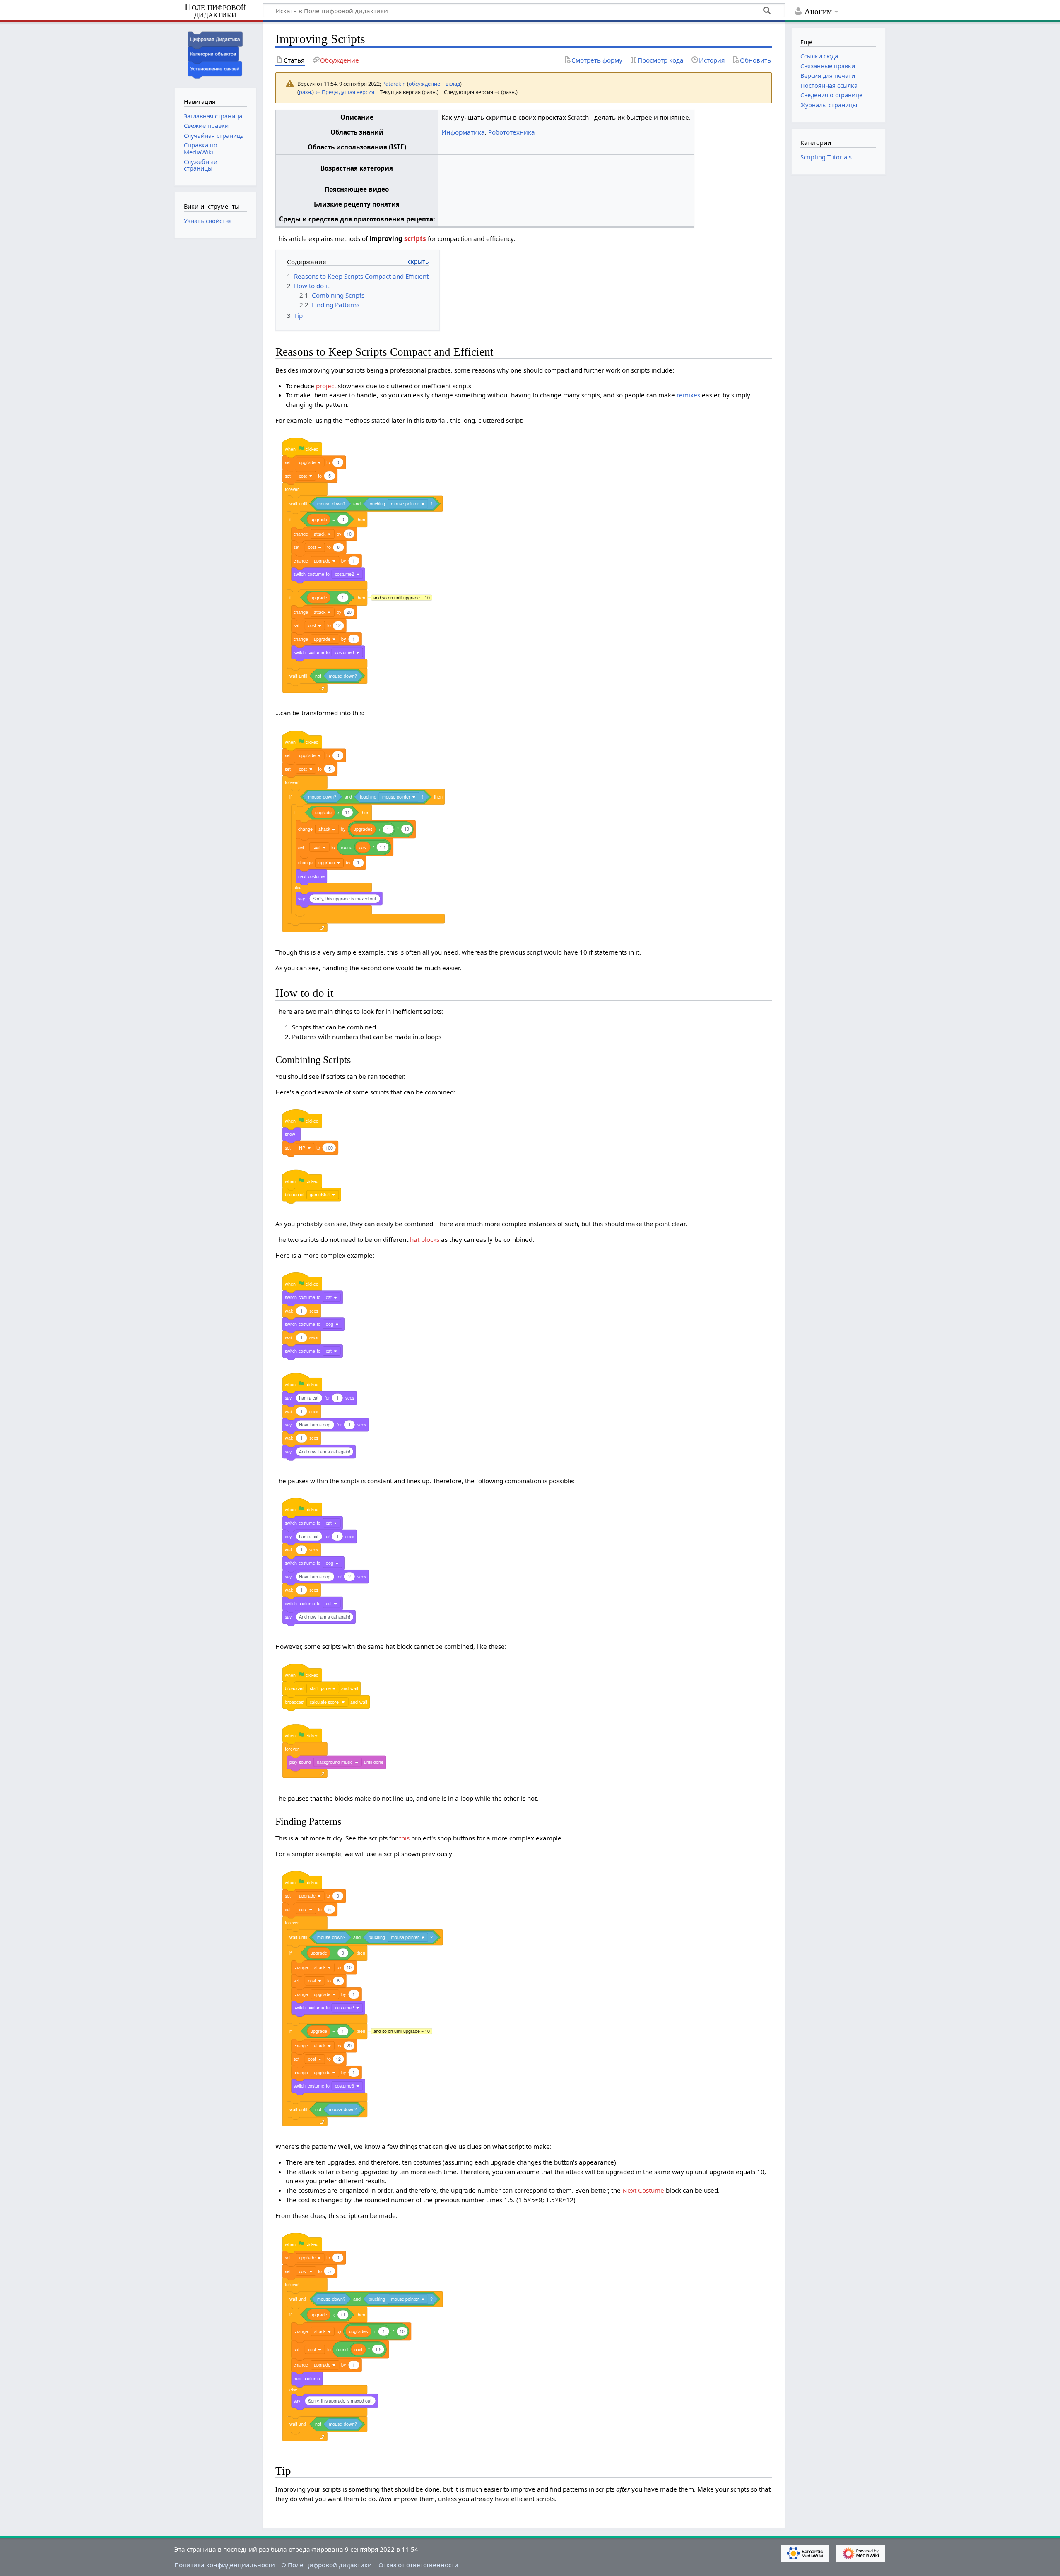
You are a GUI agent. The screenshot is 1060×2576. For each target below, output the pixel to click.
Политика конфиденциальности (225, 2565)
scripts (415, 238)
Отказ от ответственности (418, 2565)
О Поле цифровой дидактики (326, 2565)
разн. (306, 92)
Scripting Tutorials (826, 157)
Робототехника (512, 132)
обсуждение (424, 84)
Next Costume (643, 2190)
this (404, 1838)
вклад (453, 84)
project (326, 386)
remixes (688, 395)
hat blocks (425, 1239)
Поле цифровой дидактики (215, 11)
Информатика (463, 132)
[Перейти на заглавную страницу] (215, 54)
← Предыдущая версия (345, 92)
